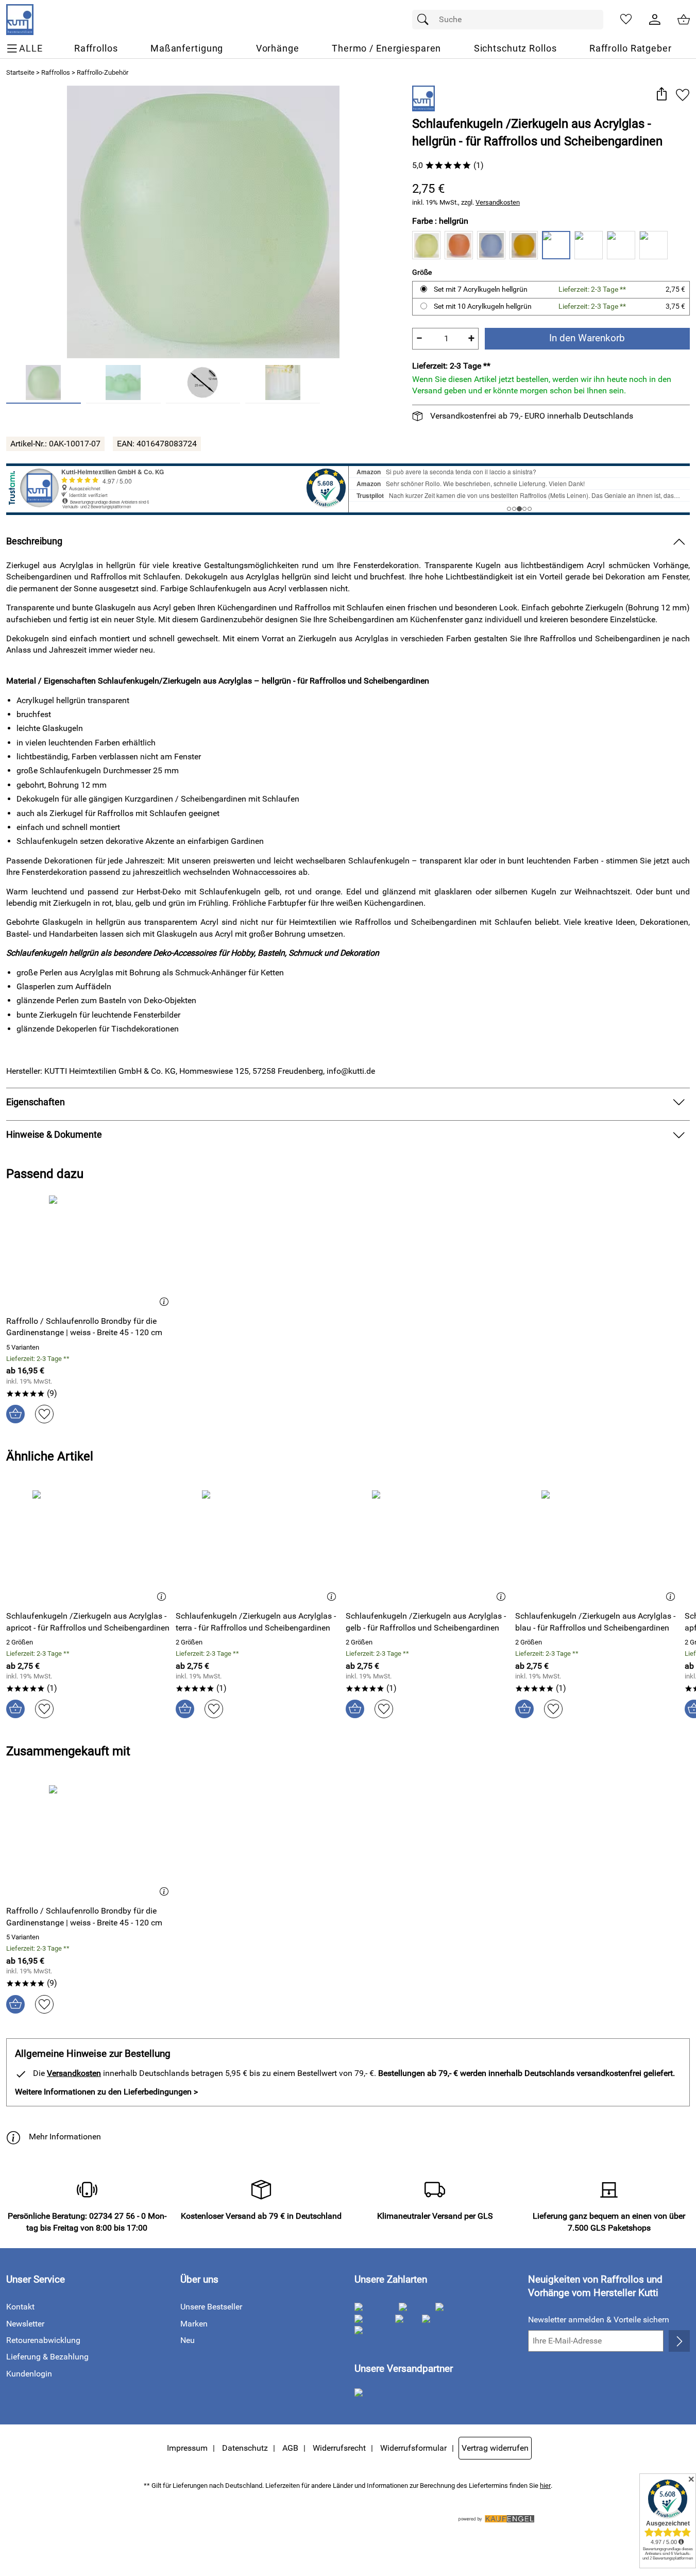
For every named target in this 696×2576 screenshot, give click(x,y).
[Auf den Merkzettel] (683, 95)
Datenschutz (245, 2448)
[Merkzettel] (626, 20)
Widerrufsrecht (339, 2448)
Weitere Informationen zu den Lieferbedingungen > (106, 2092)
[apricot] (459, 245)
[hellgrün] (556, 245)
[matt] (653, 245)
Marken (194, 2324)
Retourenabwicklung (43, 2340)
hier (545, 2486)
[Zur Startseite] (20, 20)
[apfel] (426, 245)
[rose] (589, 245)
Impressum (187, 2448)
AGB (290, 2448)
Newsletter (25, 2324)
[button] (661, 95)
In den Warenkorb (587, 338)
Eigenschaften (36, 1102)
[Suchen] (426, 20)
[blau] (491, 245)
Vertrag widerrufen (495, 2448)
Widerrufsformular (413, 2448)
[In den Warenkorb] (15, 1414)
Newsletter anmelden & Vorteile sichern (599, 2320)
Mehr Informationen (65, 2137)
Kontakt (20, 2307)
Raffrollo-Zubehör (103, 72)
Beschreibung (34, 541)
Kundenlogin (29, 2374)
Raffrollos (56, 72)
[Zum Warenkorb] (684, 20)
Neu (188, 2340)
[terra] (621, 245)
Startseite (20, 72)
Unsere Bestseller (211, 2307)
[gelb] (524, 245)
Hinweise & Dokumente (54, 1135)
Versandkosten (498, 202)
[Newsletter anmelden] (679, 2341)
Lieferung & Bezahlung (47, 2357)
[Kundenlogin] (655, 20)
